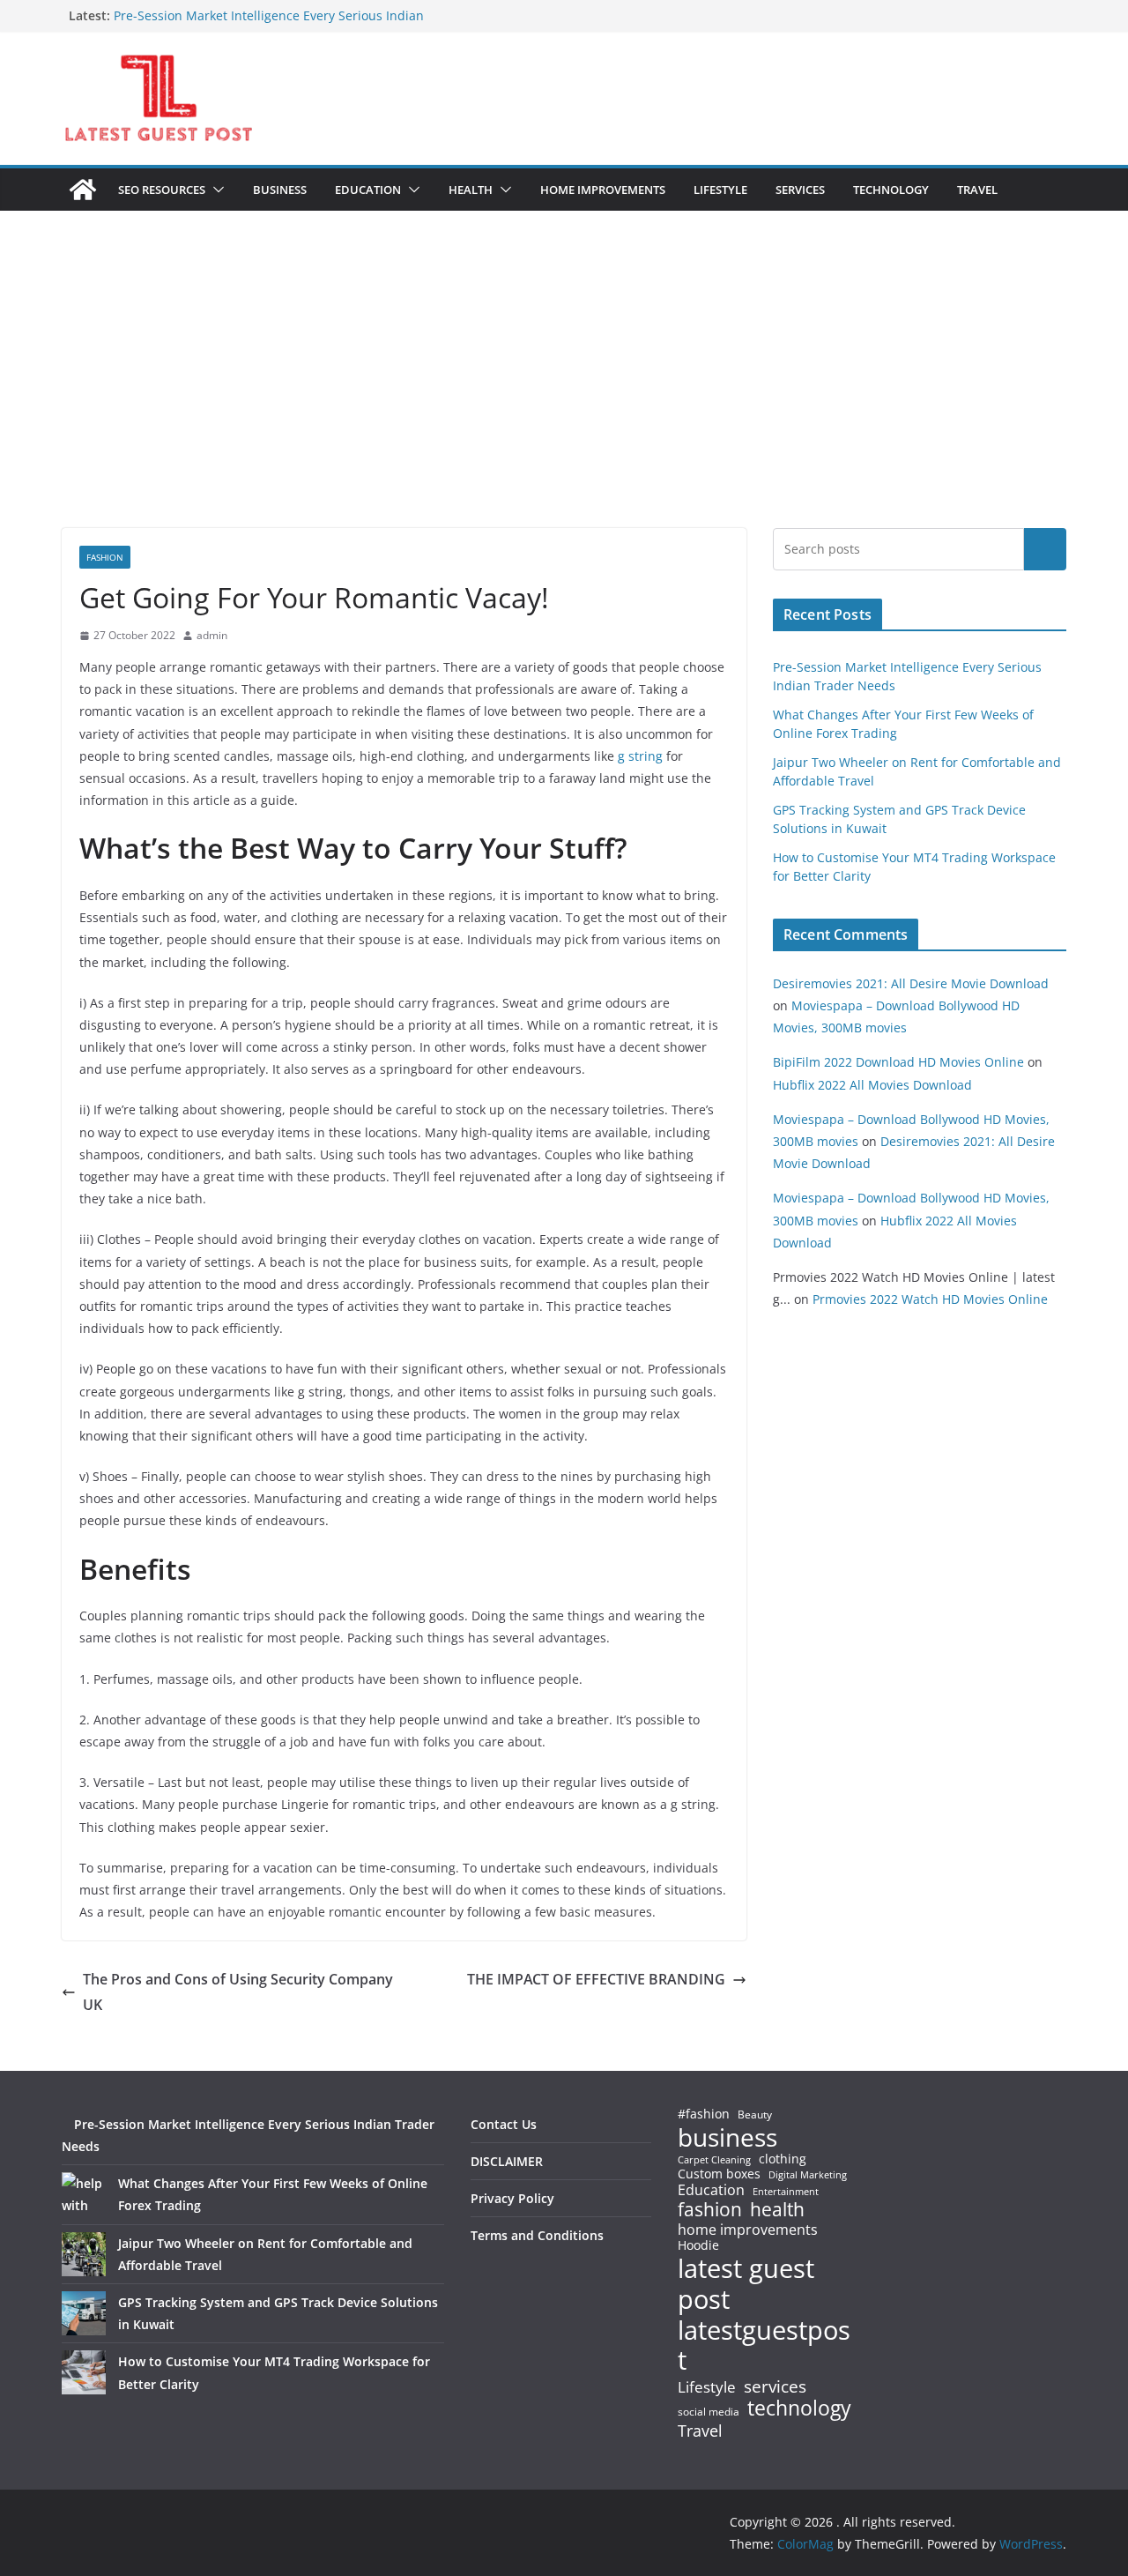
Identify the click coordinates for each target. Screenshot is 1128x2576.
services (775, 2386)
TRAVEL (977, 190)
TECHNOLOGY (891, 190)
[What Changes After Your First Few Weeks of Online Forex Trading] (84, 2194)
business (727, 2137)
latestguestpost (764, 2345)
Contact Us (504, 2124)
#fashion (704, 2114)
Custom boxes (719, 2174)
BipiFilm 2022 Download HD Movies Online (898, 1062)
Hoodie (698, 2245)
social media (709, 2412)
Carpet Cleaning (714, 2160)
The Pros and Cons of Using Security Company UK (238, 1992)
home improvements (748, 2230)
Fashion (105, 557)
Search (1045, 549)
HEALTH (471, 190)
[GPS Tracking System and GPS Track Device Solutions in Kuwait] (84, 2313)
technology (799, 2408)
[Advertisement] (564, 396)
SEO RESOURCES (162, 190)
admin (212, 635)
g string (640, 756)
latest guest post (746, 2284)
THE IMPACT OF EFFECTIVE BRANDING (596, 1979)
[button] (215, 190)
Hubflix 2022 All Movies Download (872, 1085)
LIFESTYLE (720, 190)
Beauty (755, 2115)
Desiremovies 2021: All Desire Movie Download (911, 983)
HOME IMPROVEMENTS (603, 190)
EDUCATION (368, 190)
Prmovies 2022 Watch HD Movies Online (930, 1299)
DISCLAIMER (507, 2161)
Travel (700, 2431)
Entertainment (786, 2192)
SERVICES (800, 190)
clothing (783, 2159)
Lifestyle (707, 2388)
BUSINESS (280, 190)
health (777, 2210)
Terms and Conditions (537, 2235)
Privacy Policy (512, 2198)
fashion (710, 2210)
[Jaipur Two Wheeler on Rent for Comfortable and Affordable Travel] (84, 2254)
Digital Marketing (808, 2175)
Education (711, 2190)
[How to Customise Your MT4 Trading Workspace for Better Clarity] (84, 2372)
